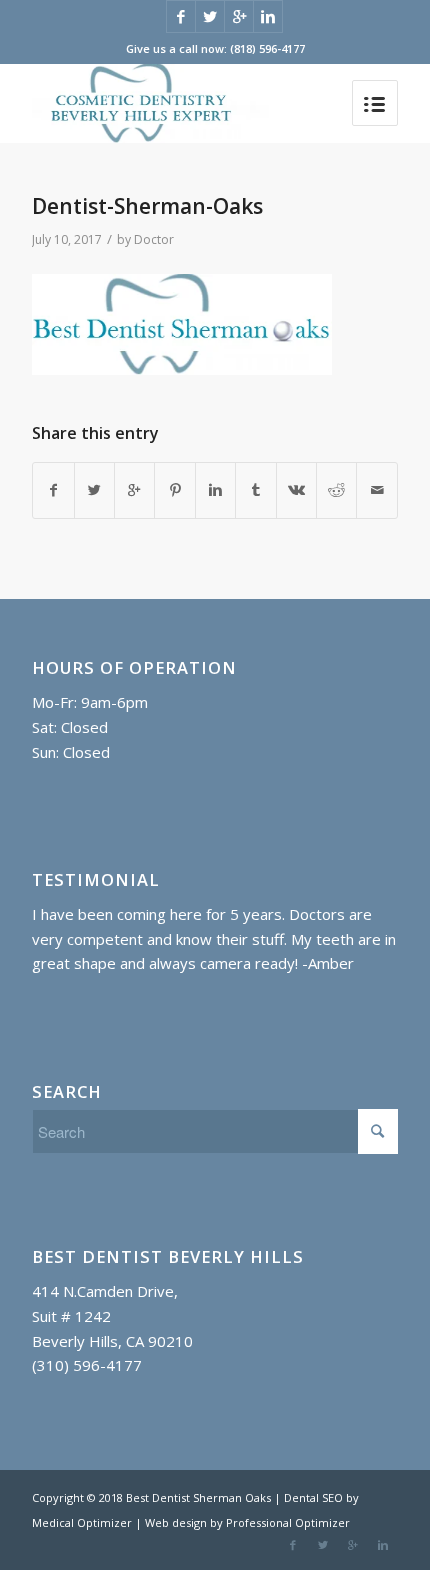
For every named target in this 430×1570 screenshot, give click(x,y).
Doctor (154, 239)
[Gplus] (239, 16)
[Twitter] (210, 16)
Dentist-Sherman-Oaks (147, 206)
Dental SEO (315, 1497)
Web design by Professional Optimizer (247, 1522)
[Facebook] (181, 16)
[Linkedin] (268, 16)
